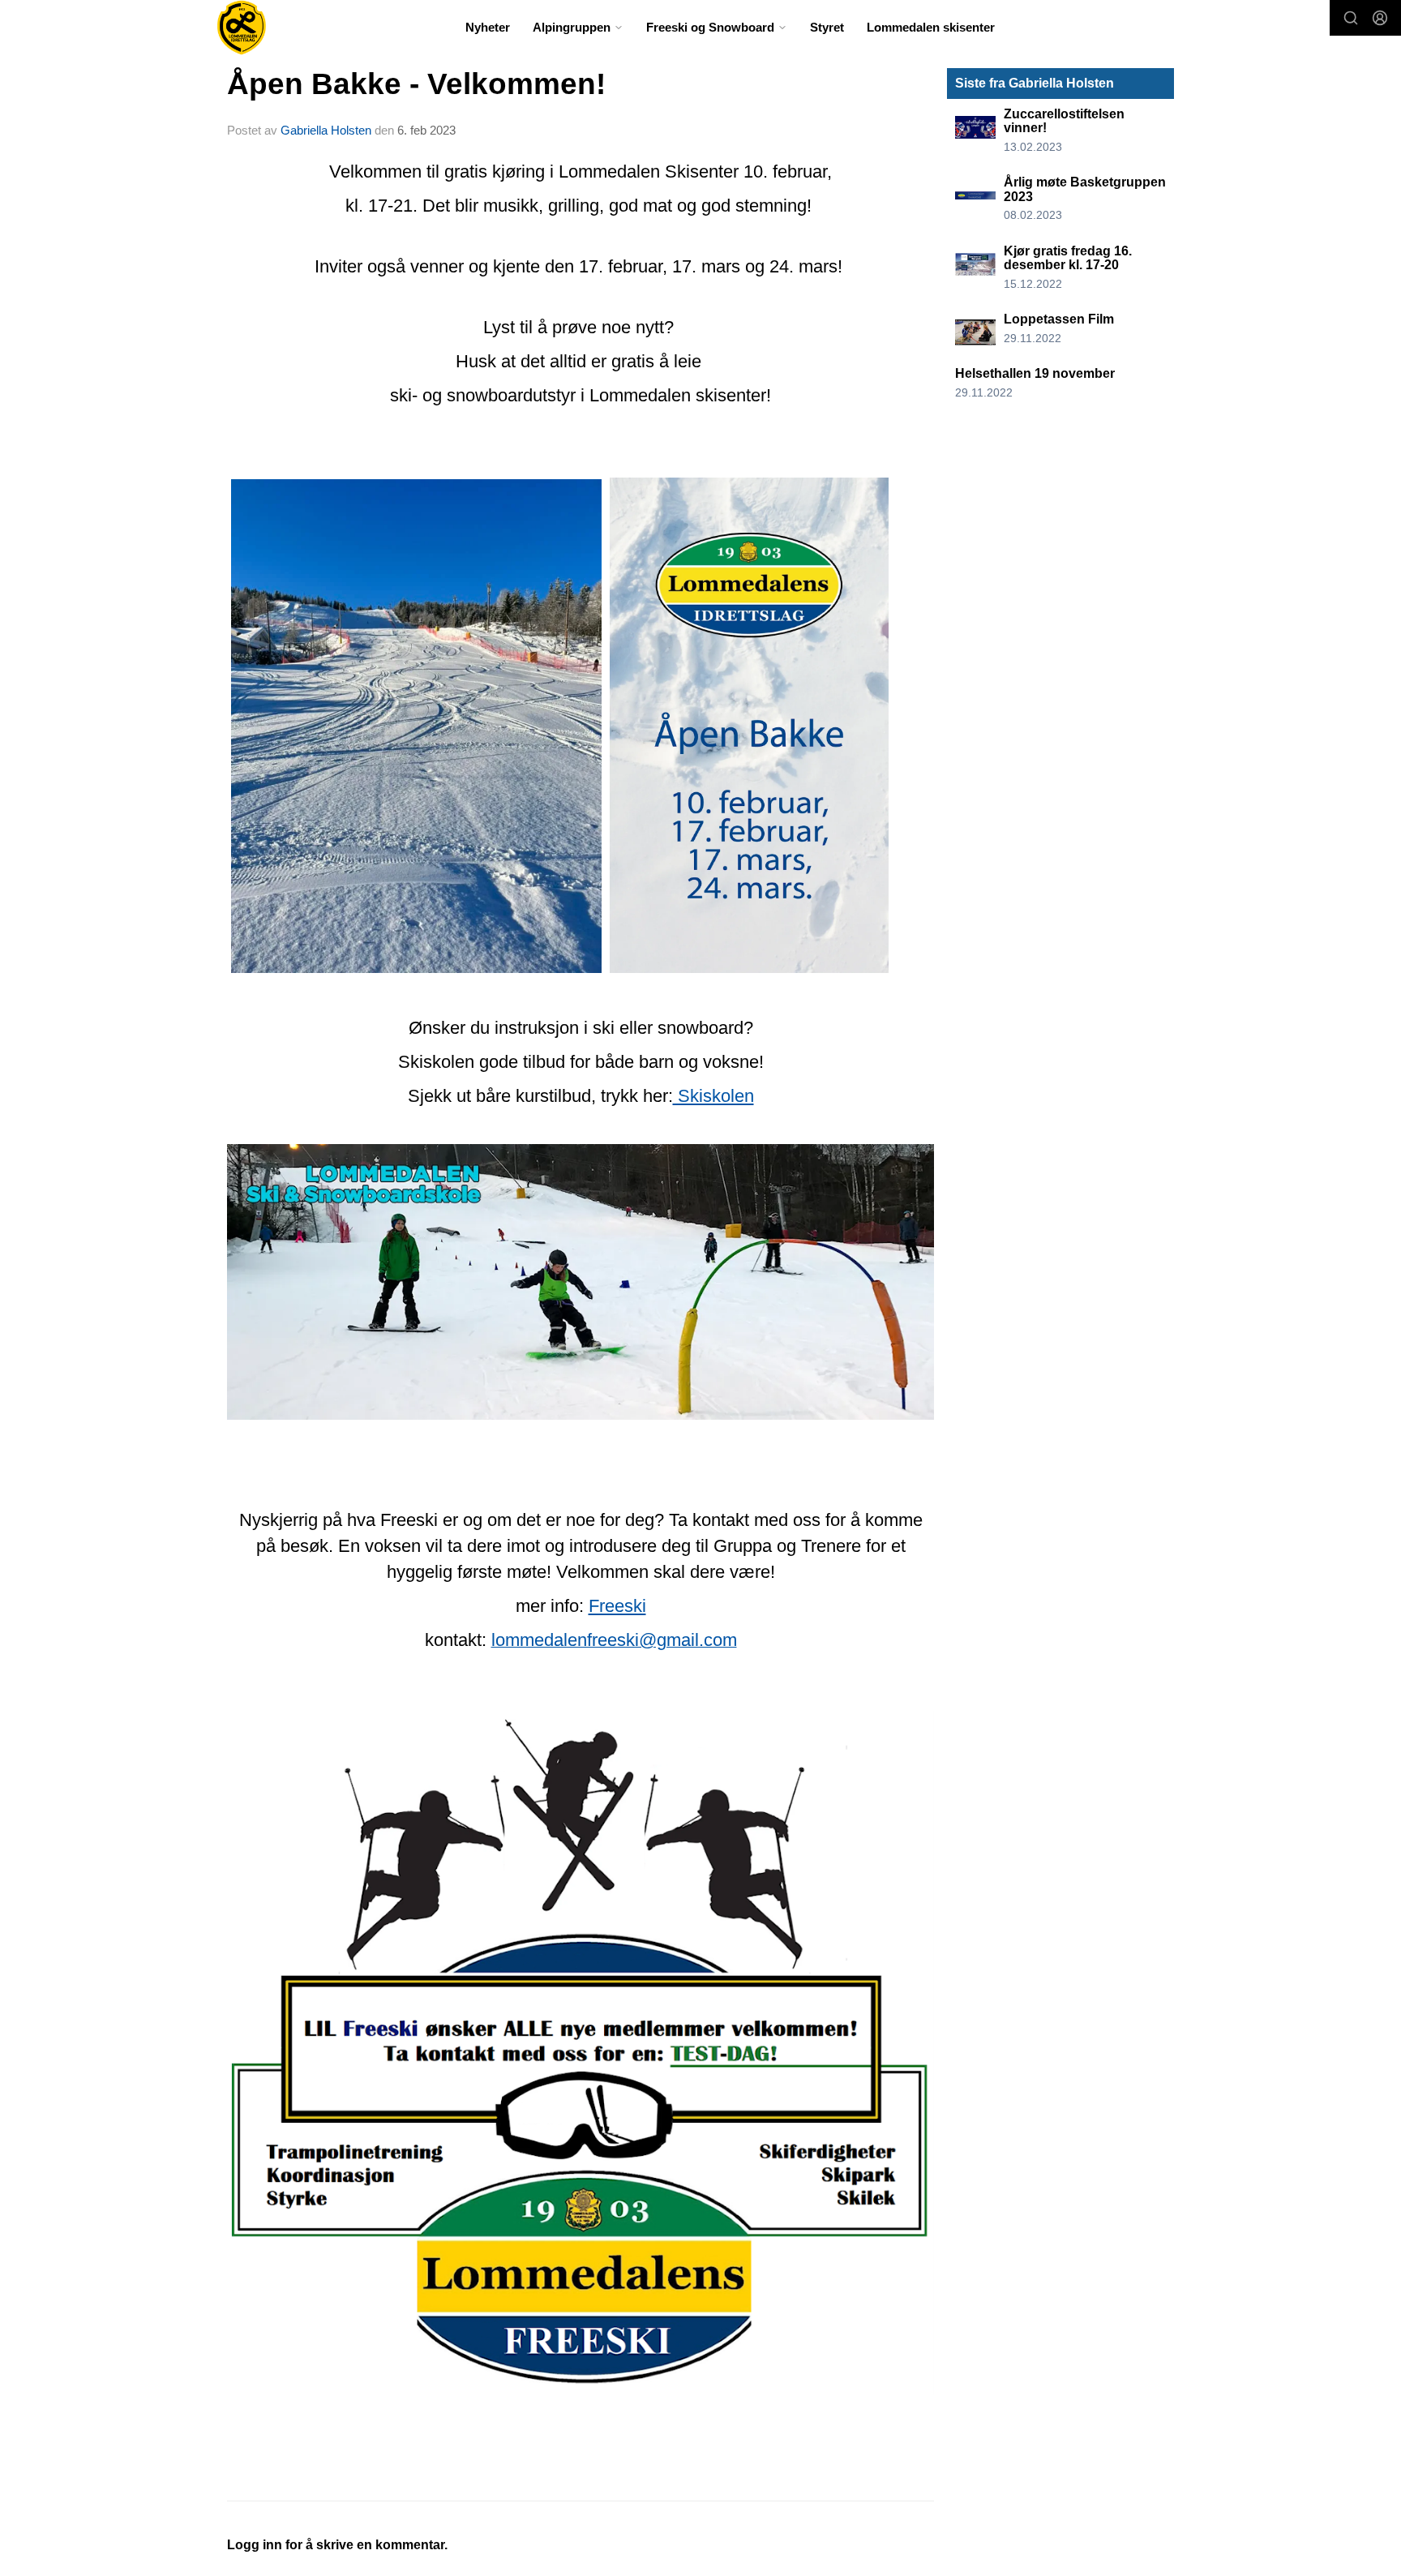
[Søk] (1351, 18)
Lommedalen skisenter (931, 27)
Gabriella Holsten (326, 130)
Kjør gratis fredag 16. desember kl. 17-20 (1068, 258)
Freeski (617, 1606)
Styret (827, 27)
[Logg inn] (1380, 18)
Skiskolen (713, 1096)
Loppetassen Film (1059, 319)
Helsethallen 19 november (1035, 373)
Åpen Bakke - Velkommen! (416, 84)
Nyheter (488, 27)
